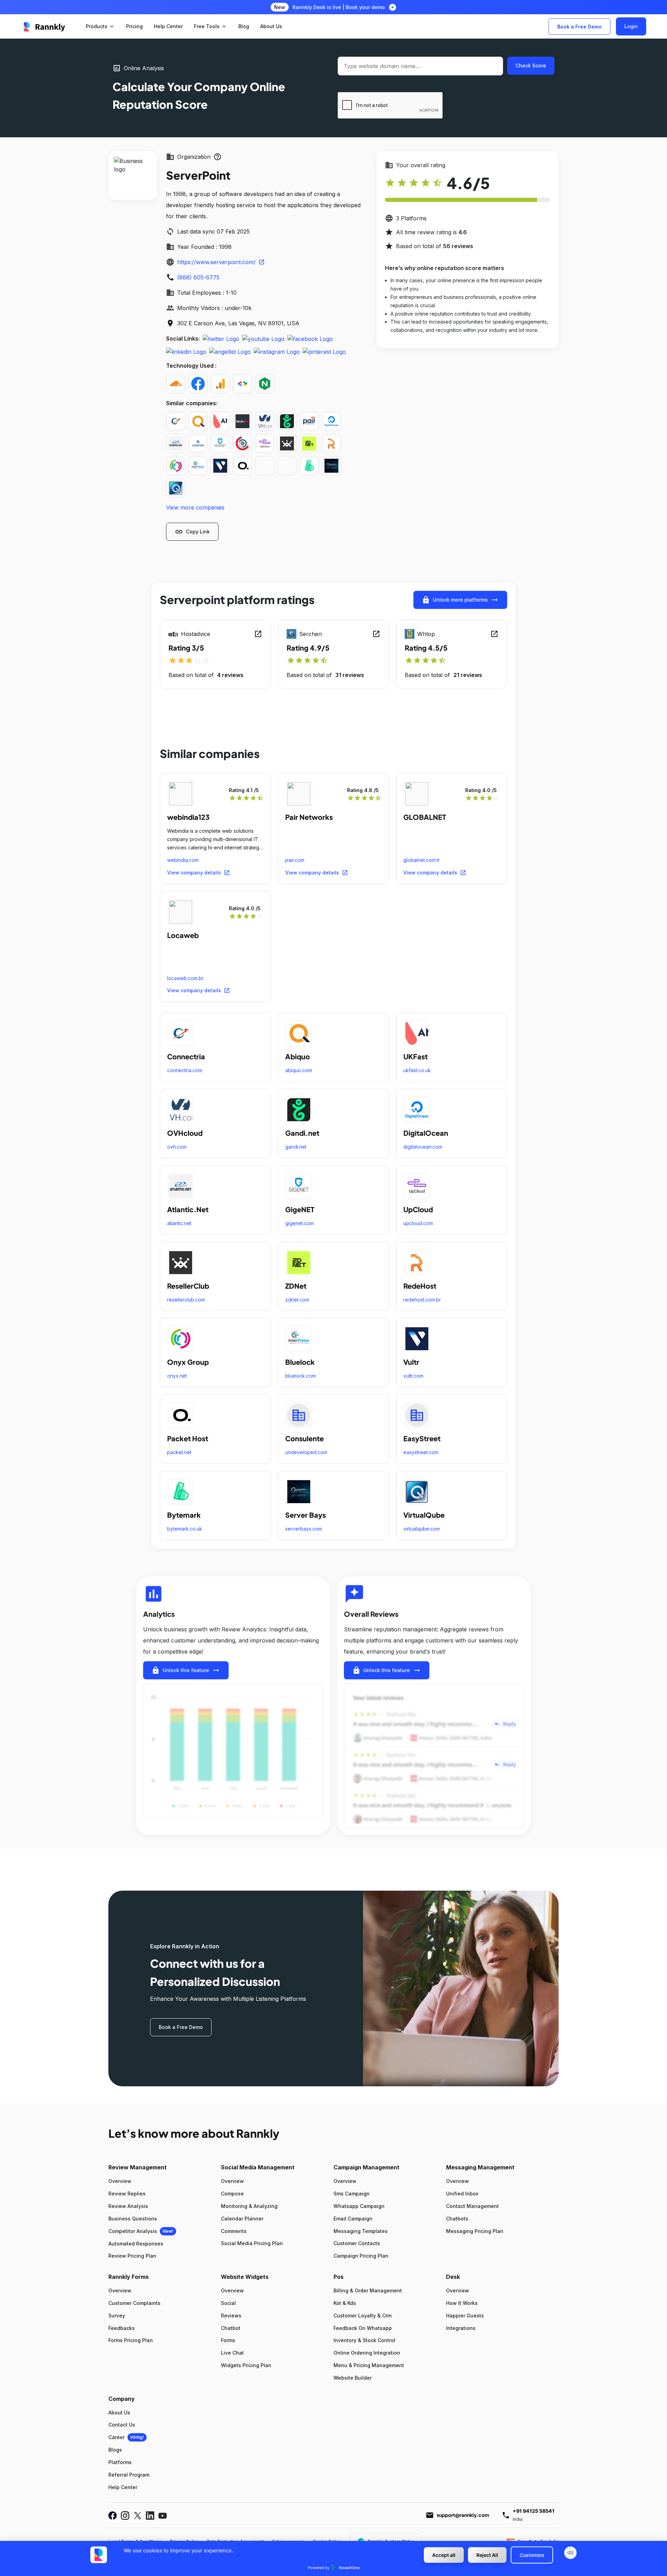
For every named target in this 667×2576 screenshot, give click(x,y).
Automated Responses (136, 2244)
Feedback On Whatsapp (363, 2328)
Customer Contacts (357, 2243)
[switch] (570, 2553)
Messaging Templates (361, 2231)
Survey (117, 2316)
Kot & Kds (345, 2303)
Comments (234, 2231)
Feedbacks (122, 2328)
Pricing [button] (134, 26)
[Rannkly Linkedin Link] (150, 2515)
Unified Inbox (462, 2194)
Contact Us (122, 2425)
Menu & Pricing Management (369, 2365)
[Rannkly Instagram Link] (125, 2515)
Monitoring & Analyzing (249, 2206)
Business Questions (133, 2219)
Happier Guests (465, 2316)
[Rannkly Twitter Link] (138, 2515)
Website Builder (353, 2378)
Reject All (487, 2555)
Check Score (531, 66)
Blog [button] (244, 26)
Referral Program (129, 2475)
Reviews (231, 2316)
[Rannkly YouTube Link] (163, 2515)
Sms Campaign (352, 2194)
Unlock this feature (186, 1670)
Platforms (120, 2462)
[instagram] (277, 351)
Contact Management (472, 2206)
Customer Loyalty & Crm (363, 2316)
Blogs (115, 2450)
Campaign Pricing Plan (361, 2256)
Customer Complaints (134, 2303)
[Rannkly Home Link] (45, 26)
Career (117, 2437)
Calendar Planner (242, 2219)
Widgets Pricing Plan (246, 2365)
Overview (120, 2181)
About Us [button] (271, 26)
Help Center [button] (168, 26)
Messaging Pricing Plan (475, 2231)
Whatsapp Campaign (359, 2206)
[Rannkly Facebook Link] (113, 2515)
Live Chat (232, 2353)
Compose (232, 2194)
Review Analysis (128, 2206)
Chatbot (231, 2328)
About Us (119, 2412)
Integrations (461, 2328)
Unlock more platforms (460, 600)
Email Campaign (353, 2219)
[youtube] (263, 339)
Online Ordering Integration (367, 2353)
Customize (532, 2555)
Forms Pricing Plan (131, 2340)
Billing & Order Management (368, 2290)
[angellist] (230, 351)
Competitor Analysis (133, 2231)
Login (631, 26)
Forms (228, 2340)
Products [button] (100, 26)
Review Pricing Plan (132, 2256)
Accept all (444, 2555)
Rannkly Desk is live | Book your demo (339, 7)
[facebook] (310, 339)
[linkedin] (186, 351)
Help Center (123, 2487)
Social (228, 2303)
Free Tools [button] (211, 26)
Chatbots (457, 2219)
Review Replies (127, 2194)
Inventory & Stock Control (364, 2340)
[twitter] (221, 339)
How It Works (462, 2303)
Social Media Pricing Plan (252, 2243)
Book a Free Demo (579, 27)
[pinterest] (324, 351)
